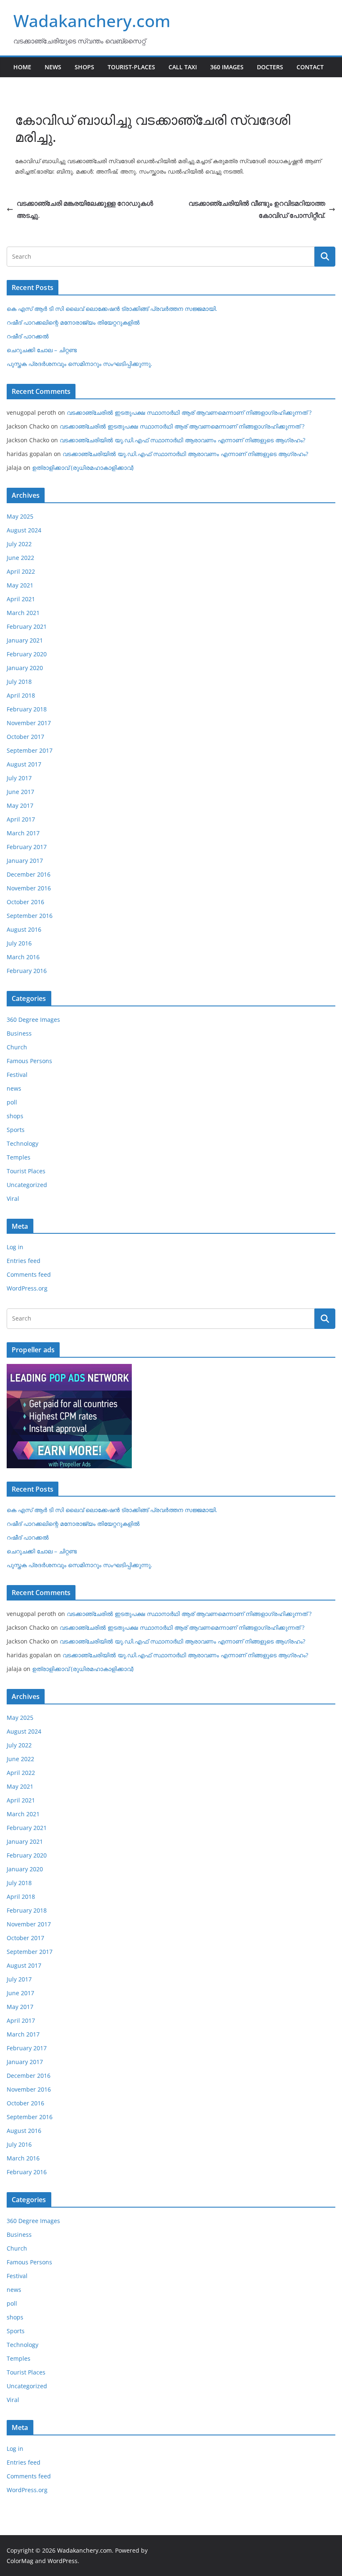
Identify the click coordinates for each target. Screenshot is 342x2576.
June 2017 (20, 792)
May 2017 (20, 805)
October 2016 (25, 902)
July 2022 (19, 544)
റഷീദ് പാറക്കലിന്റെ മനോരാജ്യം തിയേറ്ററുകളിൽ (73, 322)
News (53, 67)
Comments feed (29, 1274)
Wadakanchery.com (92, 21)
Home (22, 67)
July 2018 (19, 682)
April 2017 (21, 819)
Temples (19, 1157)
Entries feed (24, 1261)
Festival (17, 1075)
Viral (13, 1199)
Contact (310, 67)
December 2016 (29, 874)
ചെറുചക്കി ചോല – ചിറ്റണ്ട (42, 350)
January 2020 (25, 668)
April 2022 (21, 571)
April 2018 (21, 695)
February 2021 (27, 626)
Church (17, 1047)
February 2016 (27, 971)
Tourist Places (26, 1171)
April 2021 (21, 599)
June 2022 (20, 558)
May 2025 (20, 516)
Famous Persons (29, 1061)
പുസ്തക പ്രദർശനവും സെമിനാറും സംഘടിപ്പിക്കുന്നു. (79, 364)
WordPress (63, 2561)
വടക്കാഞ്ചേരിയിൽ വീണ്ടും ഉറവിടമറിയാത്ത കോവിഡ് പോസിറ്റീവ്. (257, 209)
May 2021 (20, 585)
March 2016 (23, 957)
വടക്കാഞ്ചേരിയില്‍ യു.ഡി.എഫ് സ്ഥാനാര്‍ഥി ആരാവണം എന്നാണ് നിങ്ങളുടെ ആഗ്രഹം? (182, 440)
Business (19, 1033)
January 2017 (25, 861)
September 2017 (30, 750)
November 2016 (29, 888)
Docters (270, 67)
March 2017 (23, 833)
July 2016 (19, 943)
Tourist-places (131, 67)
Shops (84, 67)
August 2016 (24, 929)
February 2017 (27, 847)
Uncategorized (27, 1185)
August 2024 (24, 530)
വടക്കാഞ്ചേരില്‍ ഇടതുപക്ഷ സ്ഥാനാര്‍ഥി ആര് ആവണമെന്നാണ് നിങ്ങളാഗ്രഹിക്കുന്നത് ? (189, 412)
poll (12, 1102)
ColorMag (20, 2561)
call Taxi (183, 67)
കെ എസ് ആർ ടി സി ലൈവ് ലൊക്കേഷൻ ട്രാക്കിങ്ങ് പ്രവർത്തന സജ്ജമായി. (112, 309)
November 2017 (29, 723)
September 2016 (30, 916)
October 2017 (25, 737)
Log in (15, 1247)
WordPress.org (27, 1288)
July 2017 (19, 778)
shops (15, 1116)
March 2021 (23, 613)
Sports (16, 1130)
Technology (23, 1143)
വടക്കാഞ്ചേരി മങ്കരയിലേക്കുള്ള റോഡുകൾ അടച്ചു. (85, 209)
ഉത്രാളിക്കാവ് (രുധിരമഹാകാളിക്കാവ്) (83, 468)
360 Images (227, 67)
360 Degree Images (33, 1020)
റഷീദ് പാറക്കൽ (28, 336)
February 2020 (27, 654)
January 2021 (25, 640)
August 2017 (24, 764)
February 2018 (27, 709)
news (14, 1088)
